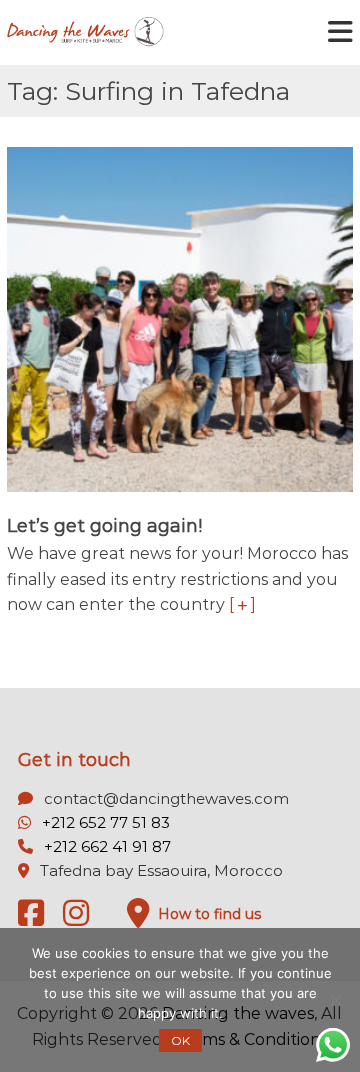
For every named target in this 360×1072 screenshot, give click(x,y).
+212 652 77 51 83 (106, 822)
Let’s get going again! (104, 526)
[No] (335, 1000)
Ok (180, 1040)
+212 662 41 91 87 (107, 846)
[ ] (242, 604)
